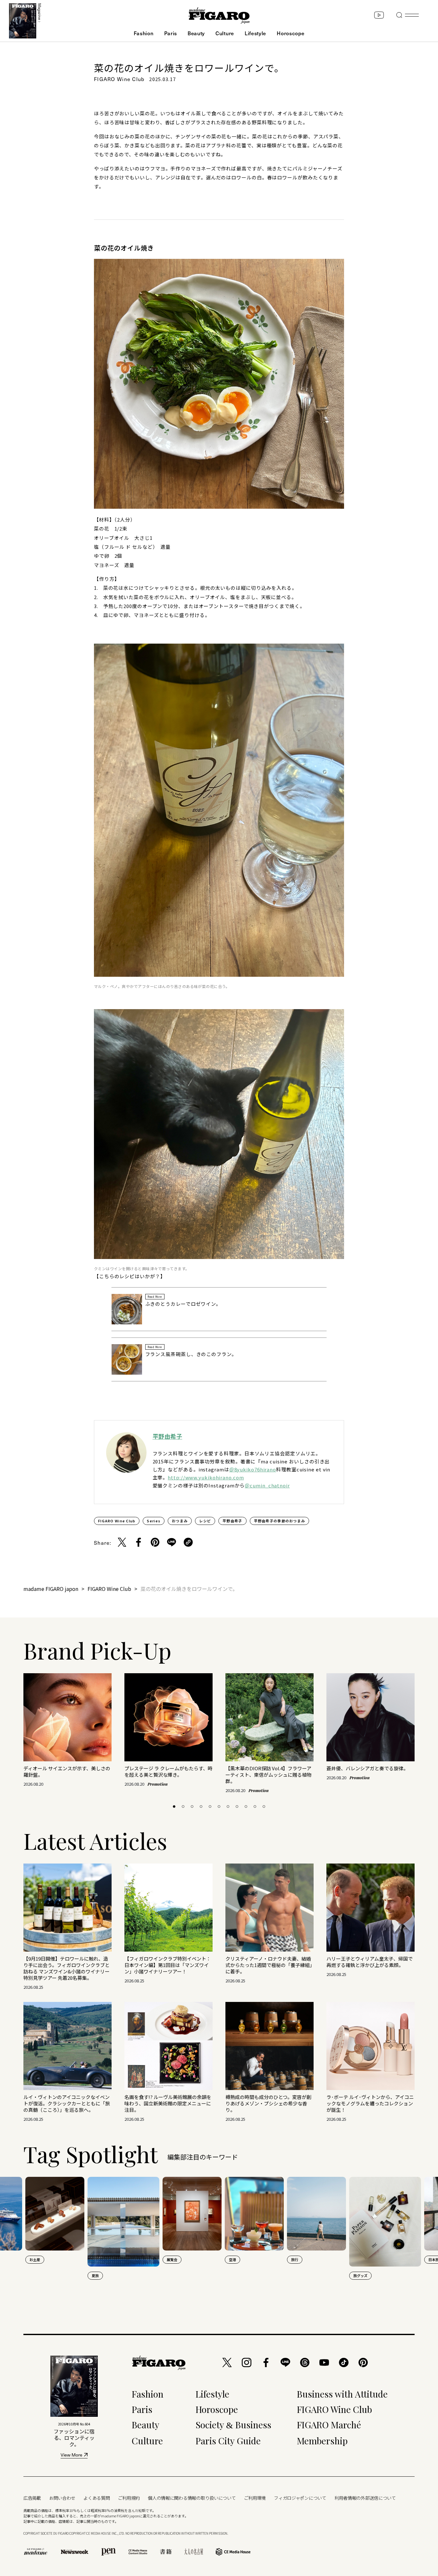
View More (72, 2455)
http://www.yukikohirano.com (206, 1477)
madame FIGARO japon (51, 1589)
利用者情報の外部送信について (365, 2498)
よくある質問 (97, 2498)
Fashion (144, 33)
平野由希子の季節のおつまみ (280, 1521)
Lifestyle (255, 33)
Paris (171, 33)
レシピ (205, 1521)
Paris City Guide (228, 2441)
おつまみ (180, 1521)
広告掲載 (32, 2498)
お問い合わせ (62, 2498)
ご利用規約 (129, 2498)
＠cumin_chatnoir (267, 1485)
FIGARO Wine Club (117, 1521)
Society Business (233, 2425)
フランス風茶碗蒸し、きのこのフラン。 (191, 1354)
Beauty (196, 33)
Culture (225, 33)
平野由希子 (168, 1436)
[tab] (174, 1806)
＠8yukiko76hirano (253, 1469)
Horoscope (291, 33)
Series (154, 1521)
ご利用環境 (255, 2498)
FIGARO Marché (329, 2425)
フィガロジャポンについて (300, 2498)
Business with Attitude (342, 2394)
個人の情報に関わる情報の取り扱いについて (192, 2498)
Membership (322, 2441)
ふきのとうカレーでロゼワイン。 (183, 1304)
